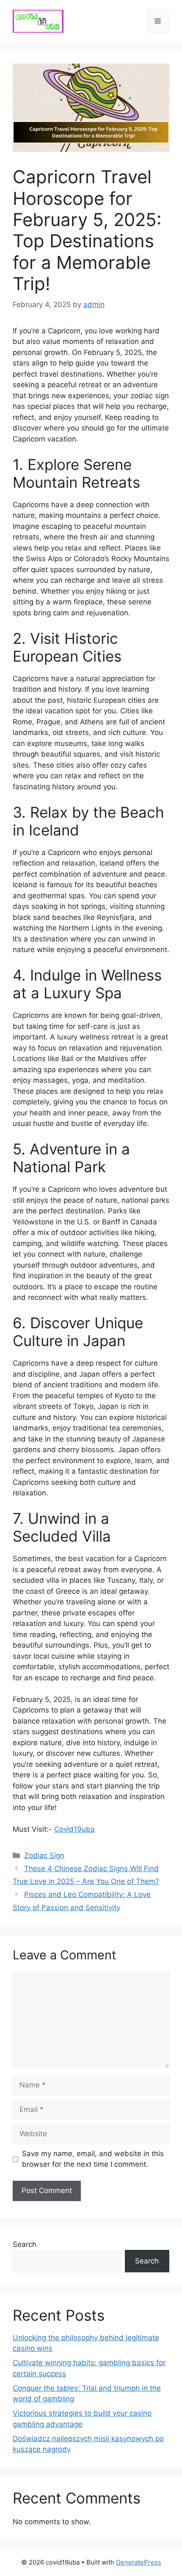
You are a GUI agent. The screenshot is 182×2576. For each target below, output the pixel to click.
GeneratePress (139, 2562)
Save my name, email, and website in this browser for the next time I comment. (93, 2159)
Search (25, 2244)
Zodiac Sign (44, 1855)
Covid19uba (74, 1829)
